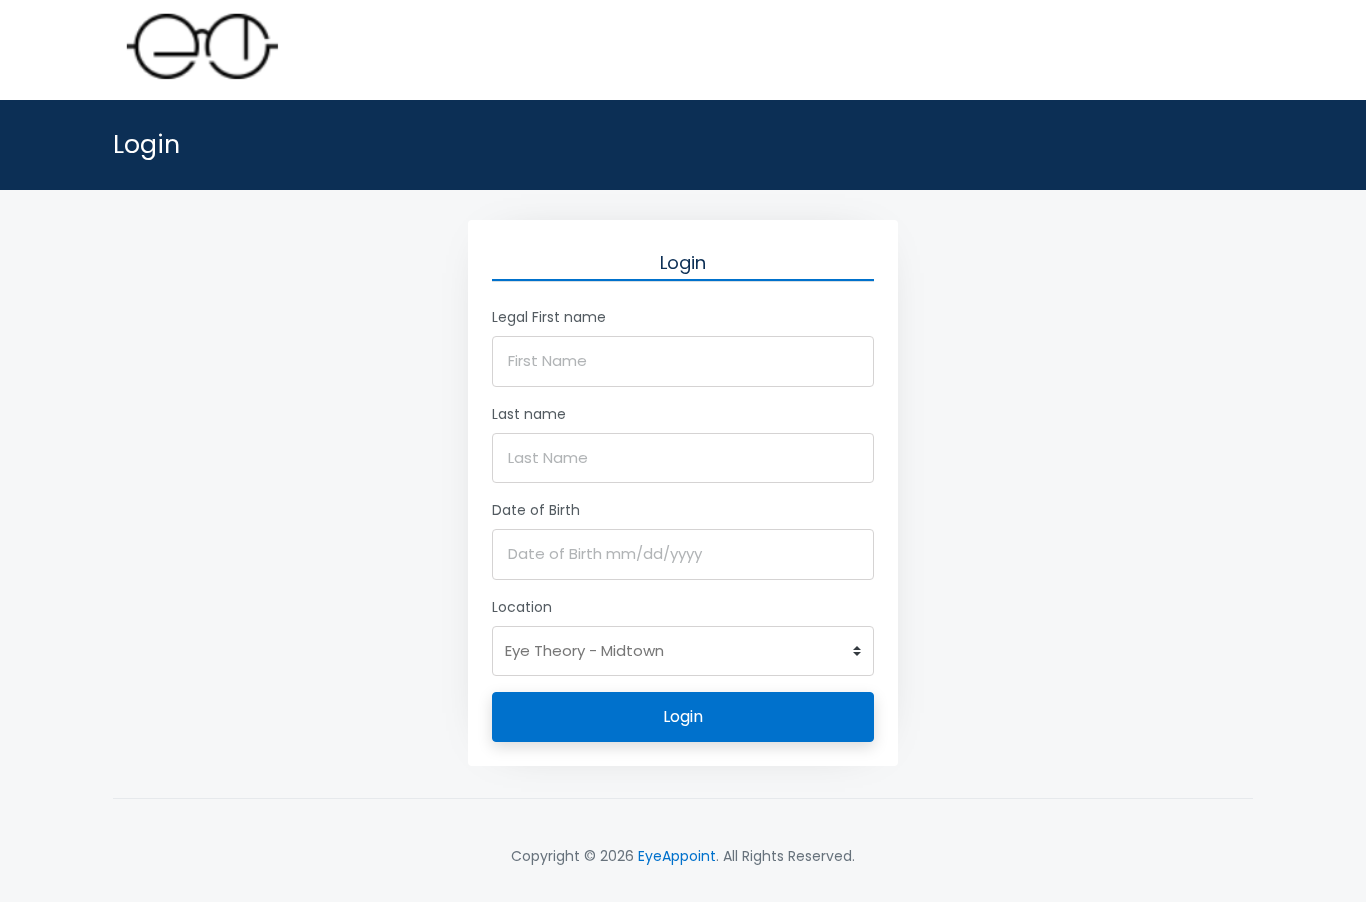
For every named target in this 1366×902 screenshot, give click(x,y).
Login (683, 716)
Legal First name (549, 317)
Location (522, 607)
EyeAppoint (677, 856)
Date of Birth (536, 510)
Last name (529, 414)
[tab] (683, 263)
